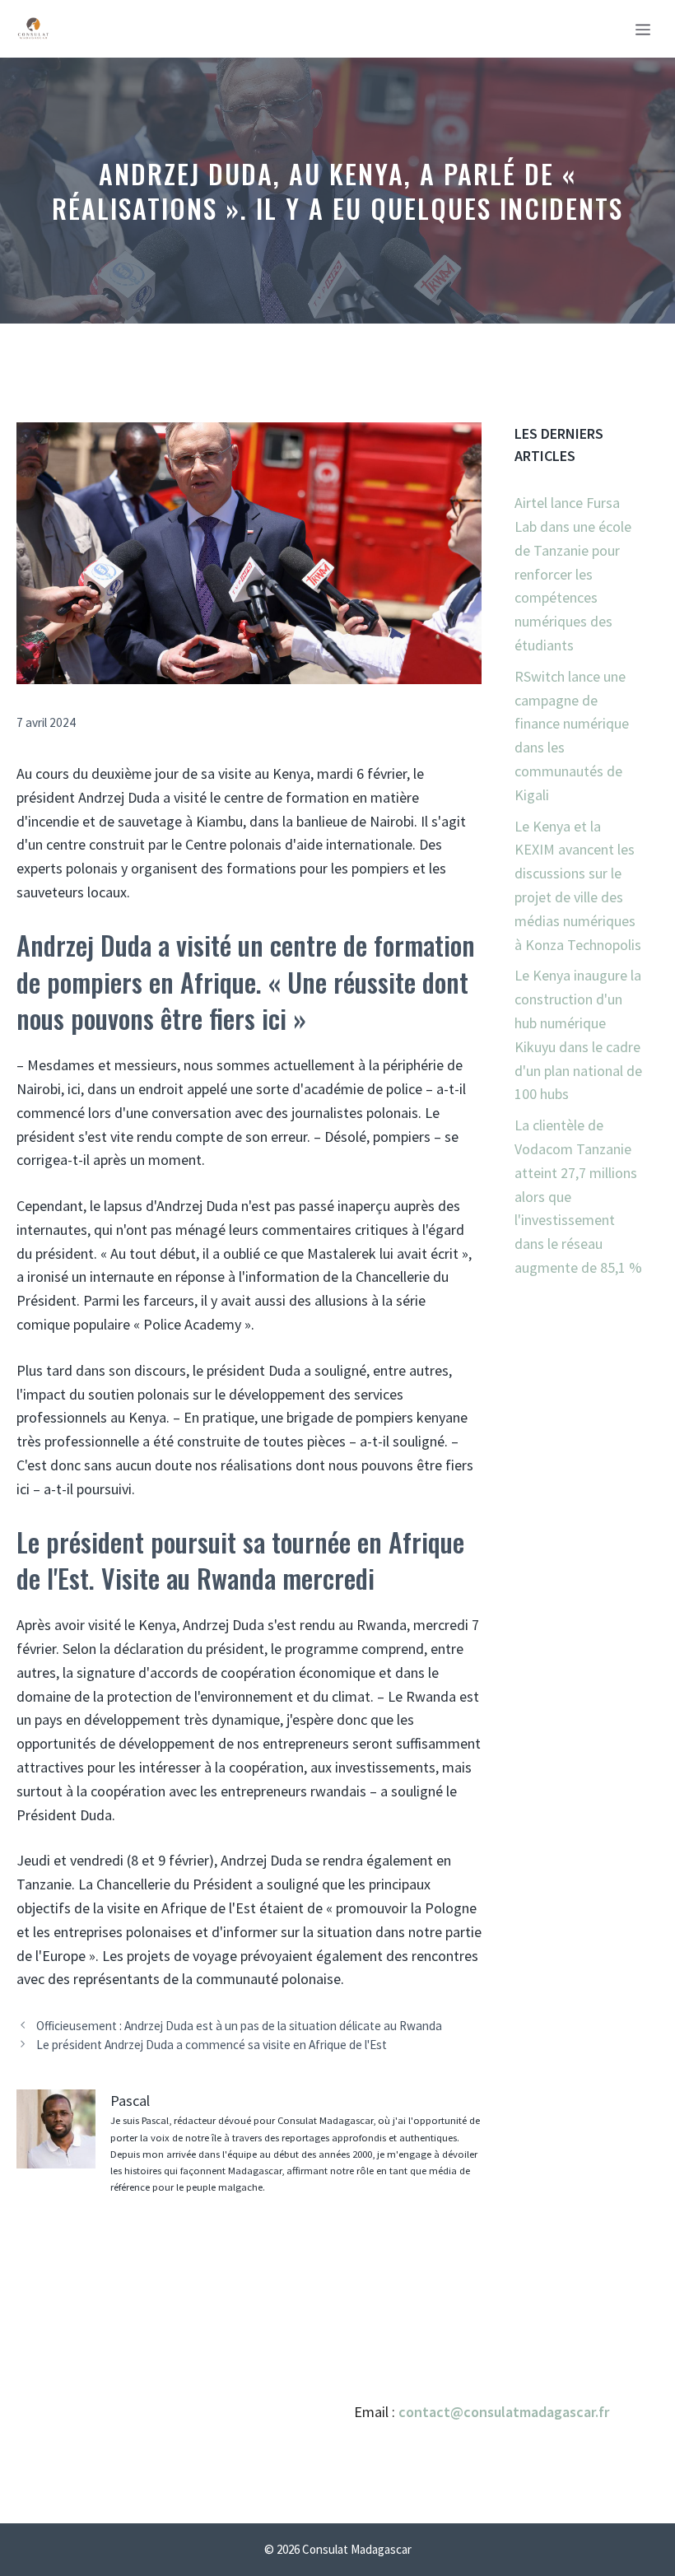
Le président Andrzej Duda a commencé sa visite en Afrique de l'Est (212, 2045)
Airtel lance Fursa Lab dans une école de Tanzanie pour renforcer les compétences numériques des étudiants (573, 574)
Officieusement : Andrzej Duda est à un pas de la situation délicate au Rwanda (239, 2026)
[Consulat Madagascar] (33, 29)
